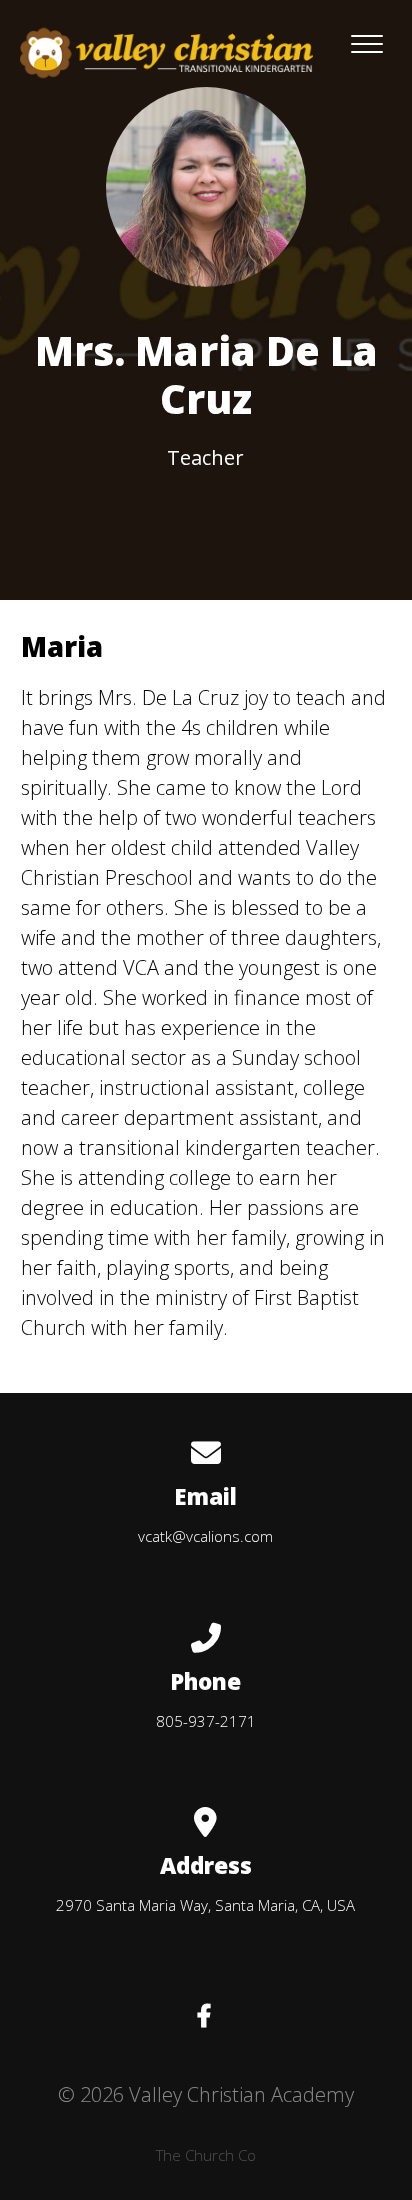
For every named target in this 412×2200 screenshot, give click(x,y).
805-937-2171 (206, 1721)
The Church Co (206, 2155)
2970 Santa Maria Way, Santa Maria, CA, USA (205, 1905)
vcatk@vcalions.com (205, 1536)
